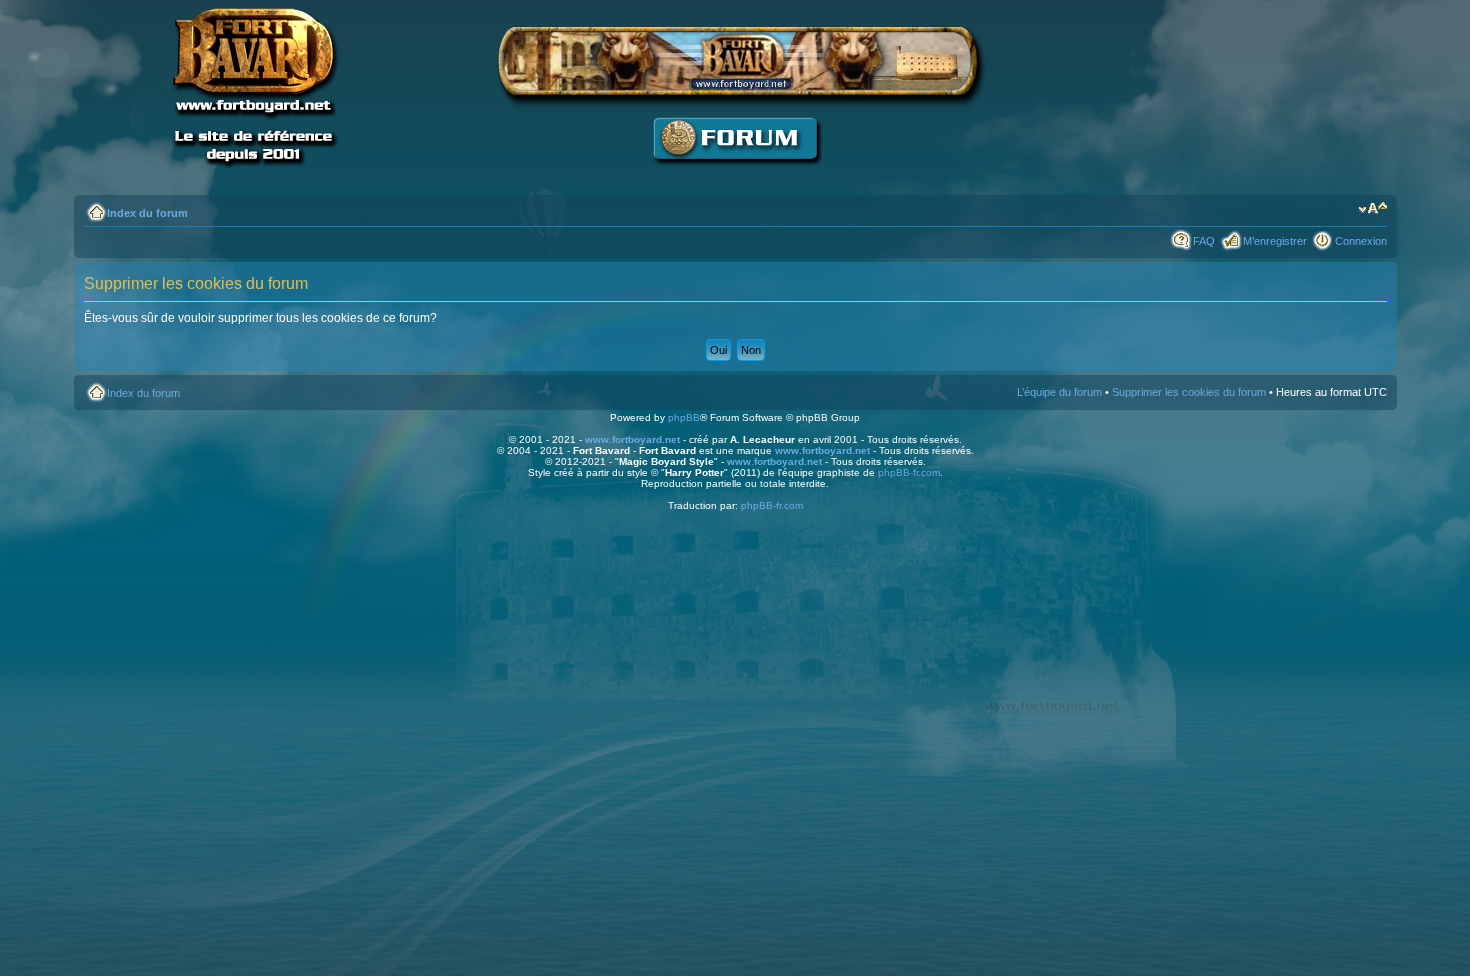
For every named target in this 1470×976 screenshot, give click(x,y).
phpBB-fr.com (909, 472)
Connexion (1361, 241)
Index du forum (147, 213)
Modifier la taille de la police (1372, 209)
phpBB (684, 417)
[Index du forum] (735, 175)
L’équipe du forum (1059, 392)
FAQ (1204, 241)
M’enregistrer (1275, 241)
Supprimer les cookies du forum (1189, 392)
